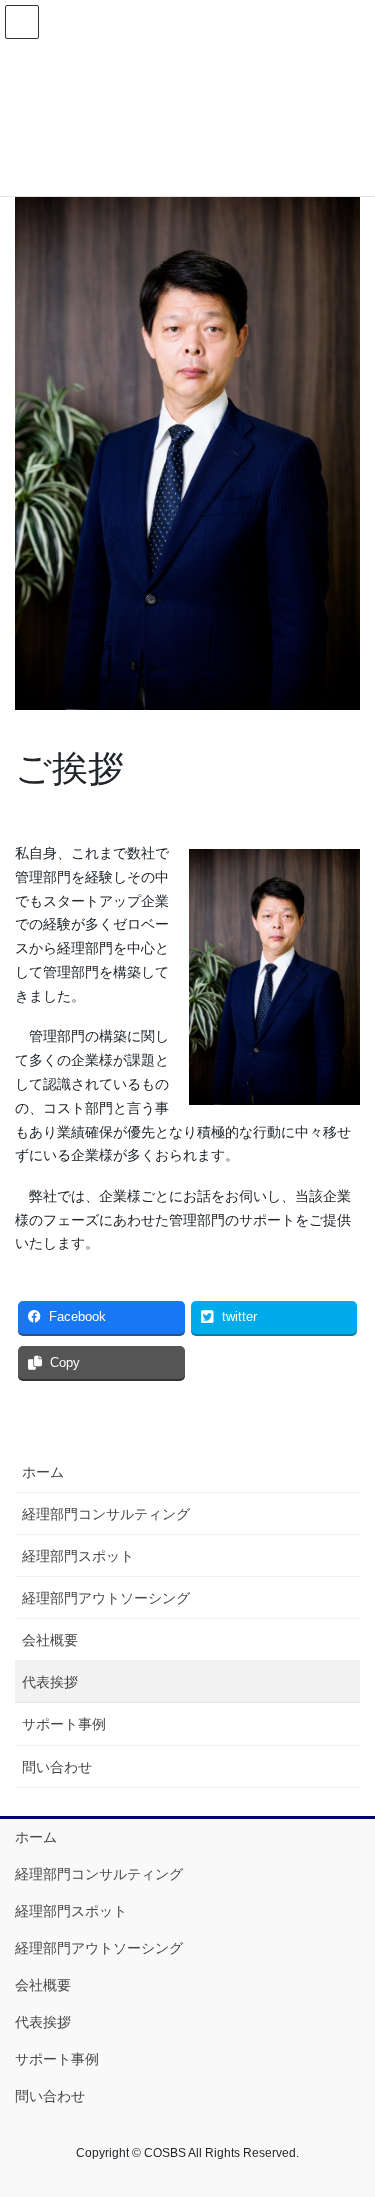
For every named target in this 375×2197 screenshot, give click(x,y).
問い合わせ (57, 1767)
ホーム (43, 1472)
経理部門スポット (78, 1556)
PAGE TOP (346, 2113)
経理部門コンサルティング (106, 1514)
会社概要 (50, 1640)
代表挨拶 (50, 1682)
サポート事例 (64, 1724)
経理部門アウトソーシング (106, 1598)
